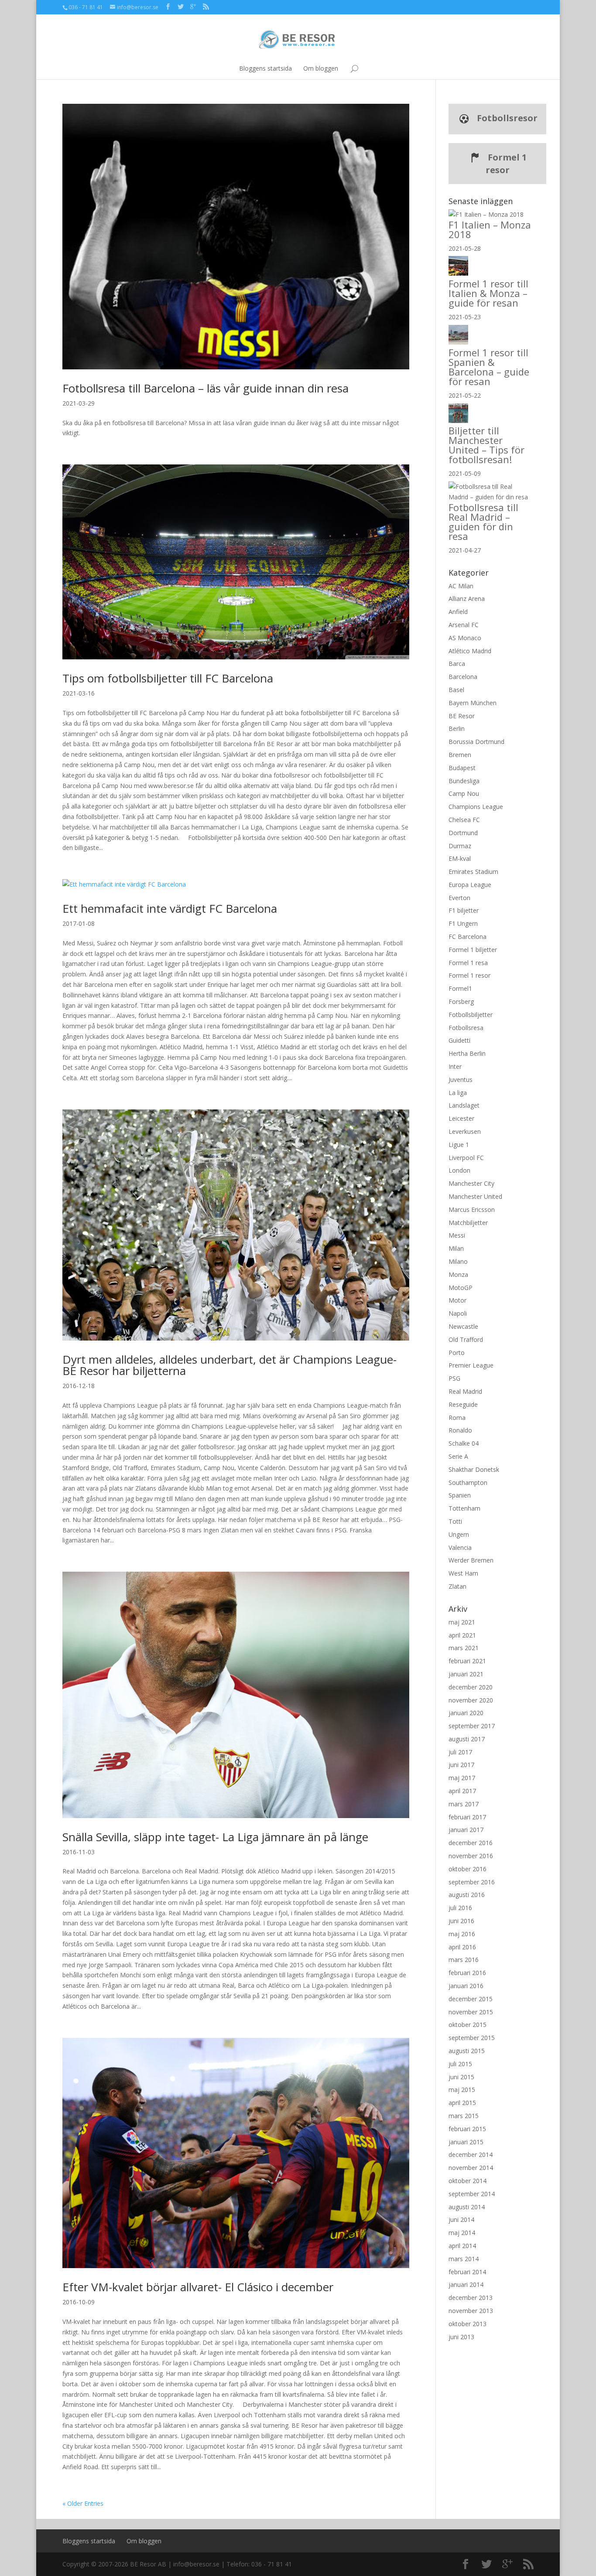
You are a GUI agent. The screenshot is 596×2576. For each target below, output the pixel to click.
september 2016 (472, 1882)
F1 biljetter (464, 910)
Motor (457, 1300)
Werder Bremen (471, 1560)
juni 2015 (461, 2077)
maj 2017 (462, 1778)
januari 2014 (466, 2284)
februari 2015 (467, 2129)
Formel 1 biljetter (473, 950)
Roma (457, 1418)
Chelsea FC (464, 820)
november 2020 (471, 1700)
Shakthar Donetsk (474, 1469)
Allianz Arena (467, 599)
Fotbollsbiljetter (471, 1015)
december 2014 (471, 2155)
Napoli (458, 1313)
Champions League (476, 807)
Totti (455, 1521)
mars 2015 (464, 2116)
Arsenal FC (464, 625)
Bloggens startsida (265, 68)
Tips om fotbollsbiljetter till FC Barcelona (168, 678)
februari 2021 (467, 1661)
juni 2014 (461, 2219)
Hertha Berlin (467, 1053)
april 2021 (462, 1635)
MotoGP (461, 1288)
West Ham (463, 1573)
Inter (455, 1066)
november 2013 (471, 2311)
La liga (458, 1093)
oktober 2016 (468, 1869)
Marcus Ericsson (472, 1210)
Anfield (458, 612)
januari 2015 (466, 2142)
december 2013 (471, 2298)
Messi (457, 1235)
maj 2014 (462, 2233)
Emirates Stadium (473, 872)
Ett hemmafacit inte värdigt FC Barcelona (170, 908)
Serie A (458, 1456)
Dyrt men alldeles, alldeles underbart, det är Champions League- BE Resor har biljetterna (229, 1365)
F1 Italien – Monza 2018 (490, 229)
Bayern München (473, 703)
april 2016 (462, 1947)
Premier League (471, 1365)
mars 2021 (464, 1648)
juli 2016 (460, 1908)
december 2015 (471, 1999)
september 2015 (472, 2038)
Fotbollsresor (506, 118)
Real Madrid (465, 1391)
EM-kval (460, 858)
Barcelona (463, 677)
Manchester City (471, 1183)
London (459, 1170)
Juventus (461, 1080)
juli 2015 (460, 2064)
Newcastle (463, 1326)
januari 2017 (466, 1830)
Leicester (461, 1118)
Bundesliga (464, 781)
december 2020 (471, 1687)
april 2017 (462, 1791)
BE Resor (462, 716)
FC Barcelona (468, 937)
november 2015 (471, 2012)
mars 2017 (464, 1804)
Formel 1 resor (506, 164)
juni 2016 (461, 1921)
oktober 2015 (468, 2025)
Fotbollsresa (466, 1028)
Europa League (470, 885)
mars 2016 (464, 1960)
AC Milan (461, 586)
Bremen (460, 755)
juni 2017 (461, 1765)
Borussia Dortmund (476, 742)
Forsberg (461, 1001)
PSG (454, 1378)
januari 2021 (466, 1674)
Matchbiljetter (468, 1223)
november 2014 (471, 2168)
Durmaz (460, 846)
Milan (456, 1248)
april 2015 (462, 2103)
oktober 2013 (468, 2324)
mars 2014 (464, 2259)
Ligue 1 (459, 1145)
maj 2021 (462, 1622)
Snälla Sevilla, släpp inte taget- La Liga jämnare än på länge (215, 1837)
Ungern (459, 1534)
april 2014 (462, 2246)
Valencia (460, 1547)
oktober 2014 (468, 2181)
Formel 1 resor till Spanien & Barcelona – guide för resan (489, 367)
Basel (456, 690)
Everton (459, 898)
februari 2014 (467, 2272)
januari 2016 (466, 1986)
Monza (458, 1274)
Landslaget (464, 1105)
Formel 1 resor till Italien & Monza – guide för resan (488, 293)
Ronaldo (460, 1430)
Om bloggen (321, 68)
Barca (457, 664)
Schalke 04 (464, 1443)
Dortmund (463, 833)
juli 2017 (460, 1752)
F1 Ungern (463, 923)
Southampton (468, 1482)
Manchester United (475, 1196)
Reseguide (463, 1404)
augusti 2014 (467, 2207)
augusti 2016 (467, 1895)
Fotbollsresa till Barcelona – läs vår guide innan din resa (206, 388)
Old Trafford (466, 1339)
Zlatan (457, 1586)
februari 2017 (467, 1817)
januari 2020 (466, 1713)
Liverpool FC (466, 1158)
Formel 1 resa (468, 963)
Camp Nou (464, 793)
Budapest (462, 768)
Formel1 (460, 988)
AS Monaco (465, 638)
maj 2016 (462, 1934)
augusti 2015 (467, 2051)
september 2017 (472, 1726)
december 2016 (471, 1843)
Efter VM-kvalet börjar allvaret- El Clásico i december (198, 2287)
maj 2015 (462, 2090)
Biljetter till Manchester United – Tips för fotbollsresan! (486, 445)
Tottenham (464, 1508)
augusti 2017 (467, 1739)
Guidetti (459, 1040)
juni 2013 (461, 2337)
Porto (457, 1353)
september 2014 (472, 2194)
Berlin (457, 728)
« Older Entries (83, 2503)
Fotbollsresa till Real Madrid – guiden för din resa (483, 522)
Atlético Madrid (470, 651)
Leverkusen (465, 1131)
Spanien (460, 1495)
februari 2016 (467, 1973)
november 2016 (471, 1856)
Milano (458, 1261)
